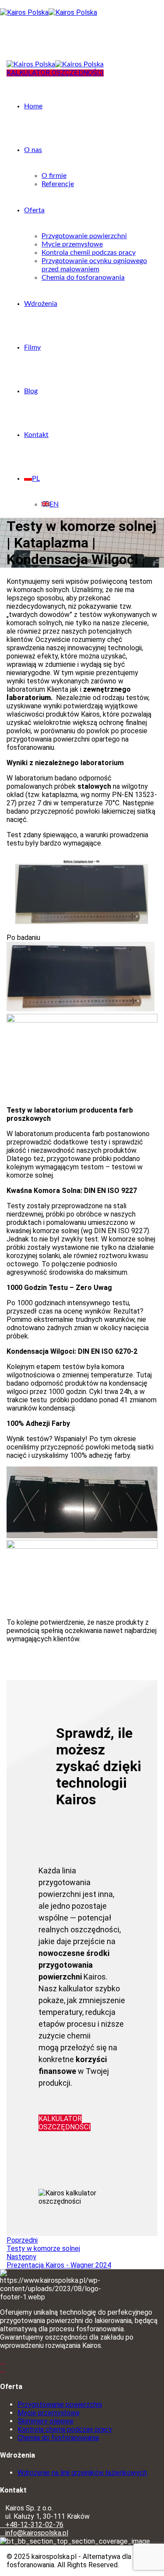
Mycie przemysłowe (72, 244)
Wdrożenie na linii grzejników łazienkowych (82, 2473)
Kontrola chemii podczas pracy (89, 253)
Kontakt (36, 435)
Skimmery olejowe (45, 2421)
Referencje (58, 184)
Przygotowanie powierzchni (84, 236)
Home (33, 106)
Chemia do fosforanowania (83, 277)
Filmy (32, 347)
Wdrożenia (41, 304)
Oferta (34, 210)
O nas (33, 150)
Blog (31, 391)
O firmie (54, 176)
